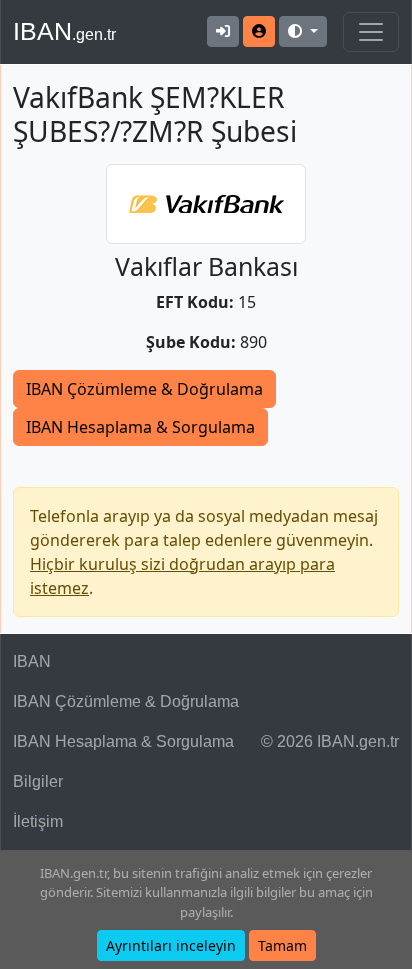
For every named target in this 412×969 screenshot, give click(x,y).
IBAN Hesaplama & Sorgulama (140, 427)
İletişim (38, 821)
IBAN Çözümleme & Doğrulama (144, 389)
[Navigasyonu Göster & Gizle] (371, 32)
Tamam (282, 945)
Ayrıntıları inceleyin (171, 945)
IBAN (64, 31)
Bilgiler (38, 781)
